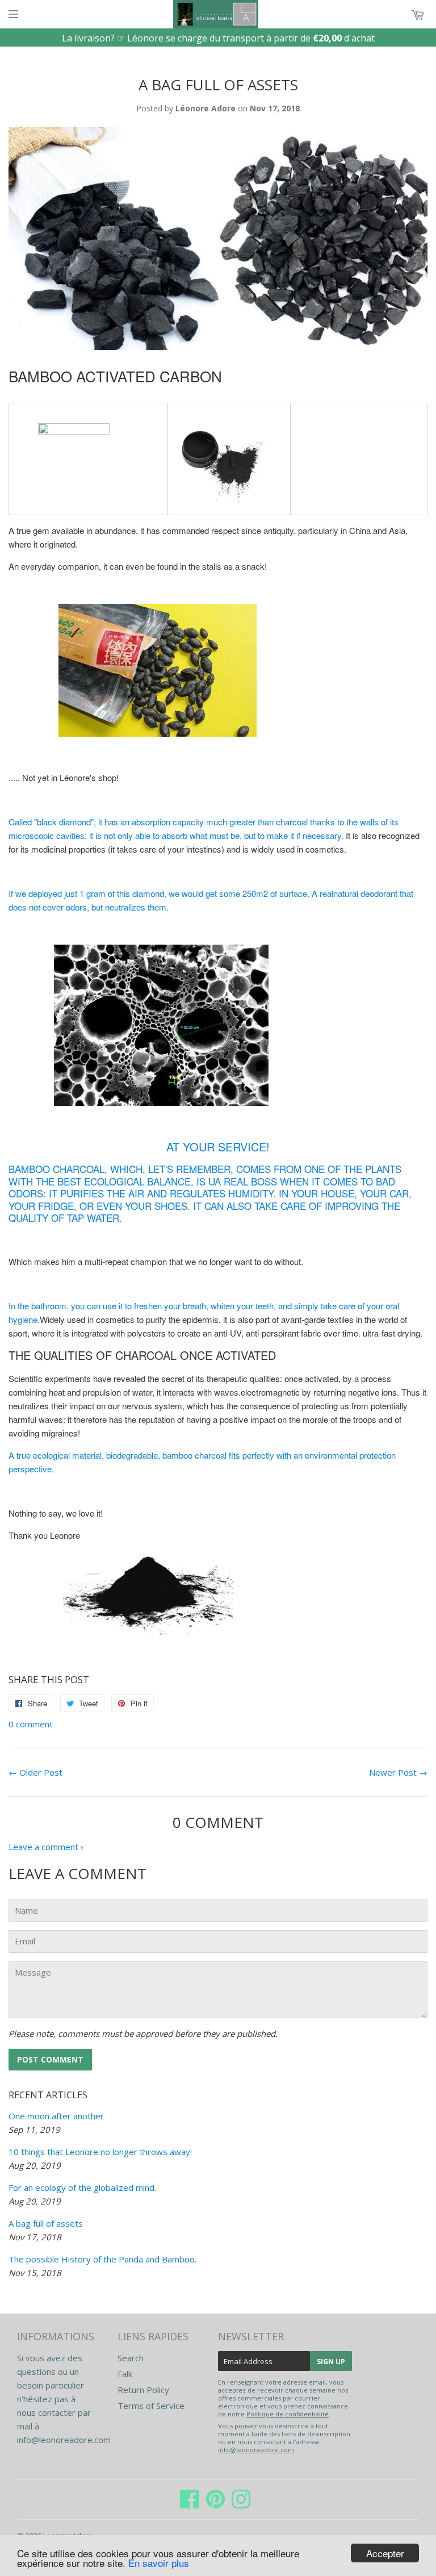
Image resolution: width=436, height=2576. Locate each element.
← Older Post (35, 1772)
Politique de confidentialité (288, 2414)
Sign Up (331, 2362)
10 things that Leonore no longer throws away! (100, 2152)
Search (131, 2358)
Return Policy (143, 2390)
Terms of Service (151, 2406)
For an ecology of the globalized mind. (82, 2187)
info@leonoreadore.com (64, 2440)
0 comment (31, 1724)
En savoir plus (159, 2563)
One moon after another (56, 2116)
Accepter (385, 2553)
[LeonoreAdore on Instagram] (241, 2504)
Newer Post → (398, 1772)
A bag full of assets (46, 2223)
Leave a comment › (46, 1847)
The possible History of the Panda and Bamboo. (102, 2259)
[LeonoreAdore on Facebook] (190, 2504)
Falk (125, 2374)
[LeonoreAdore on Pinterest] (215, 2504)
